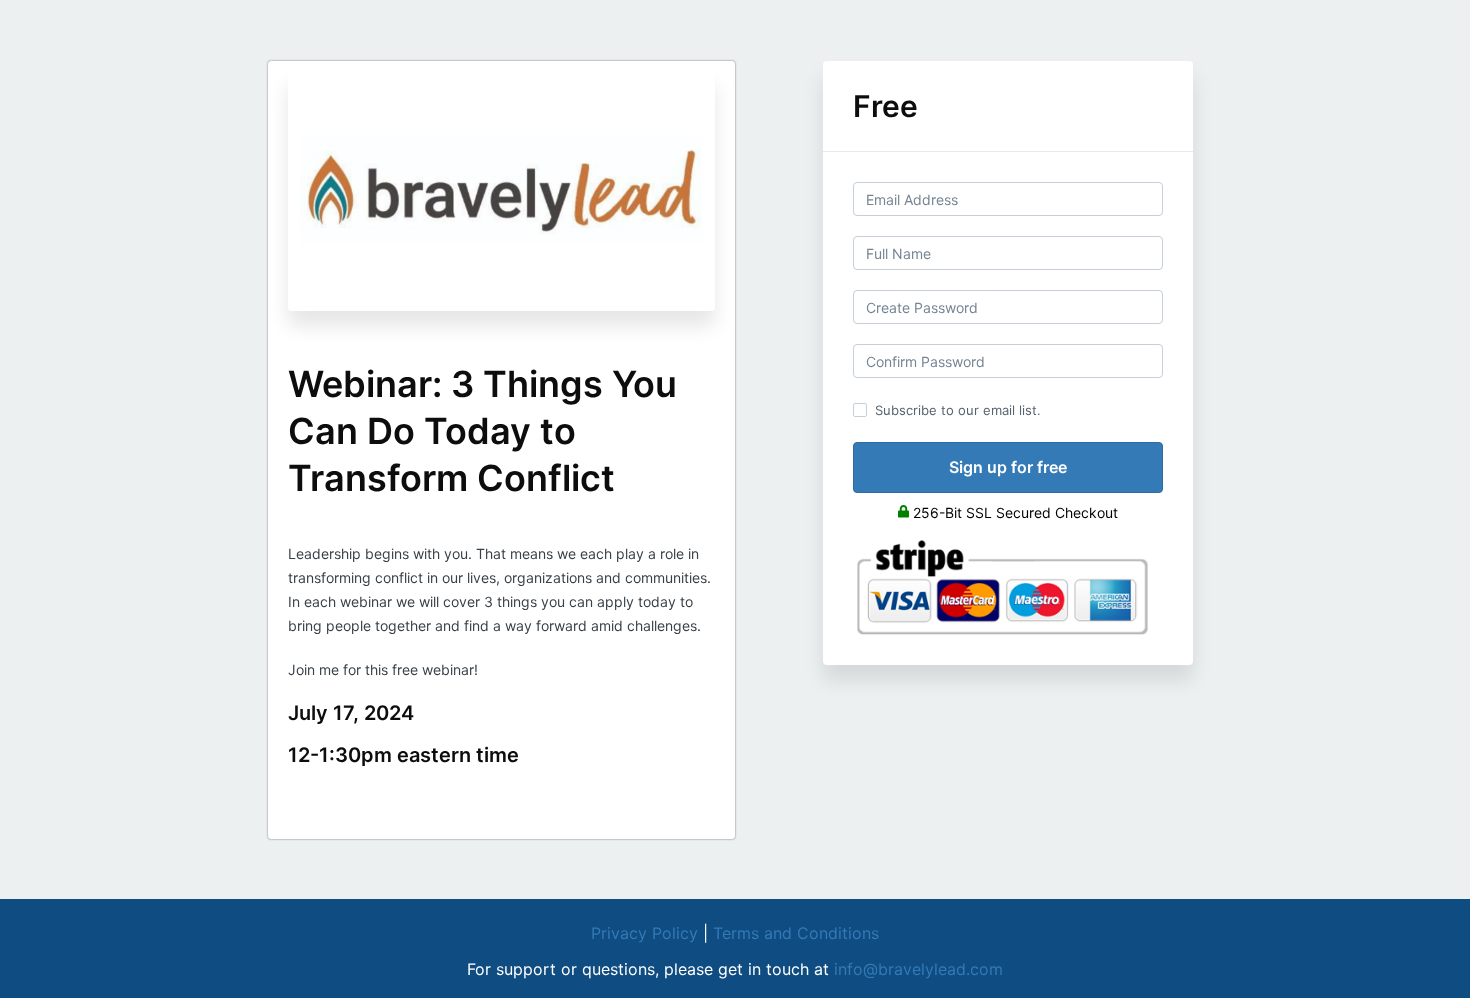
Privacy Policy (644, 933)
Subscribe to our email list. (958, 410)
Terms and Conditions (796, 933)
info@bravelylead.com (918, 969)
